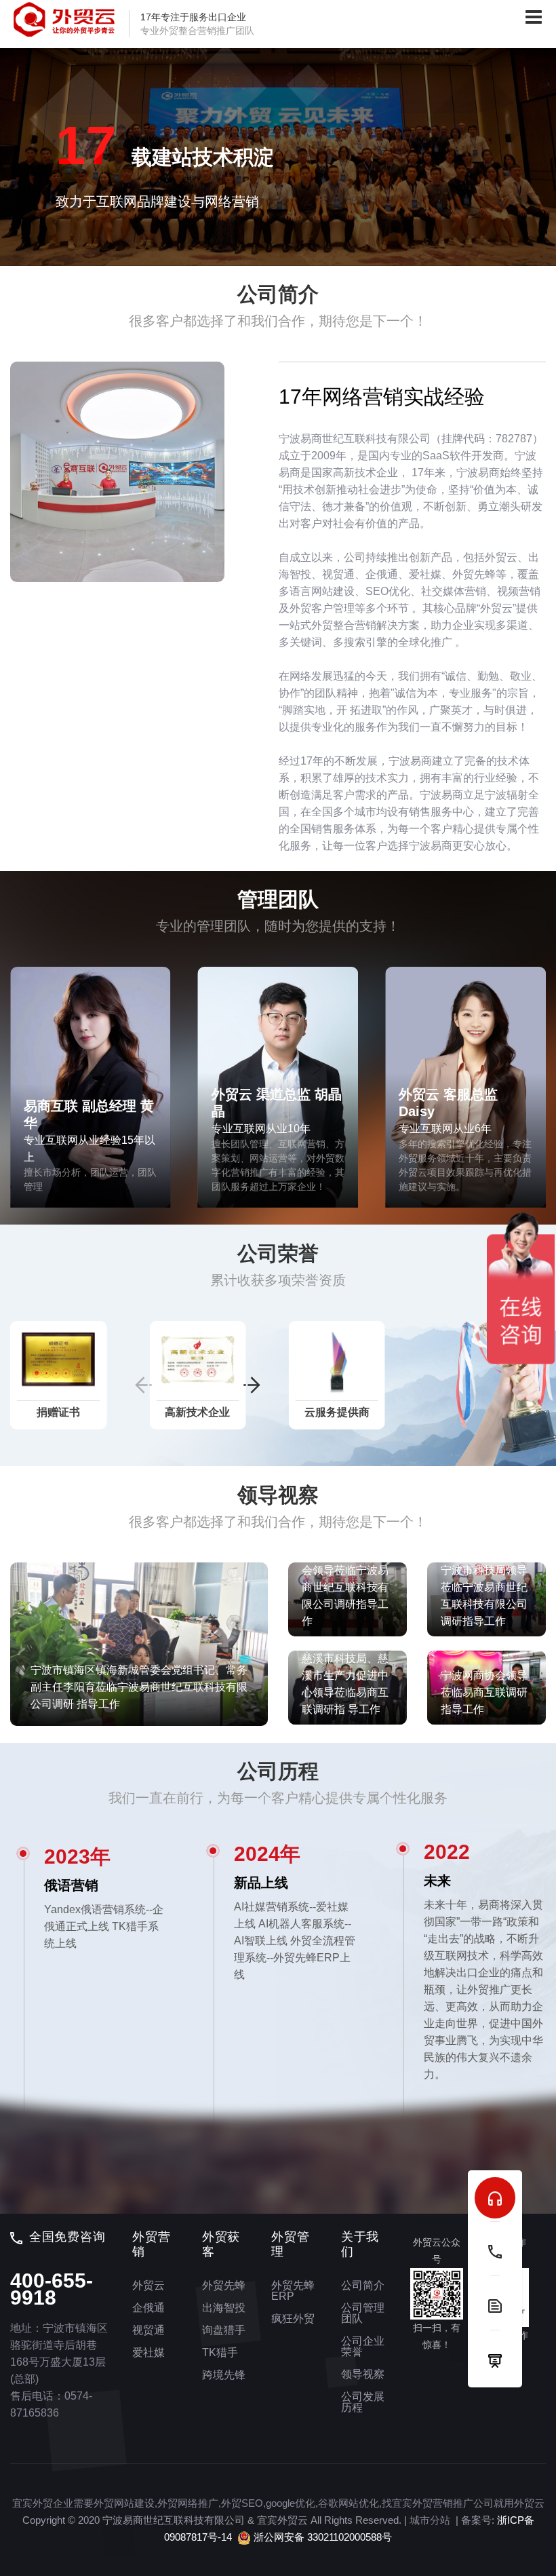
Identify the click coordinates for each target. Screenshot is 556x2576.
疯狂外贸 (293, 2319)
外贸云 (148, 2285)
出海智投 (224, 2308)
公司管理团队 (363, 2313)
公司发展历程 (363, 2402)
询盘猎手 (224, 2330)
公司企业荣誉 (363, 2346)
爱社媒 (148, 2352)
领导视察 (363, 2374)
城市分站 (430, 2520)
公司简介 (363, 2285)
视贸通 (148, 2330)
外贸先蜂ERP (293, 2291)
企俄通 (148, 2308)
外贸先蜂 (224, 2285)
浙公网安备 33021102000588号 (321, 2537)
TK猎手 (220, 2352)
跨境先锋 (224, 2375)
